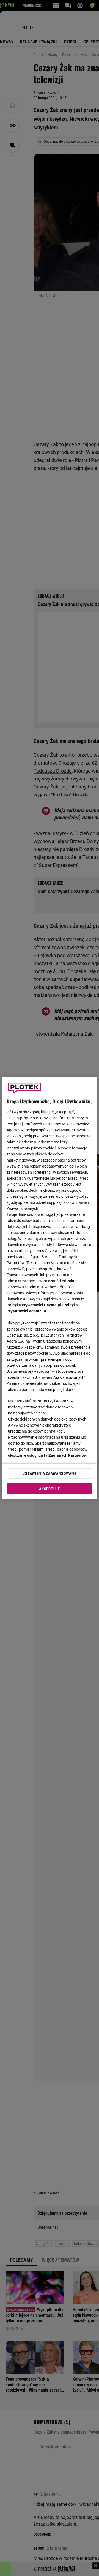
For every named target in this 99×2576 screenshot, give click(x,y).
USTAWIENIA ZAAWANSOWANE (49, 1473)
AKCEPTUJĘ (49, 1489)
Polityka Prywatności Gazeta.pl (34, 1305)
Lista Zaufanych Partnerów (63, 1455)
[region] (50, 1288)
